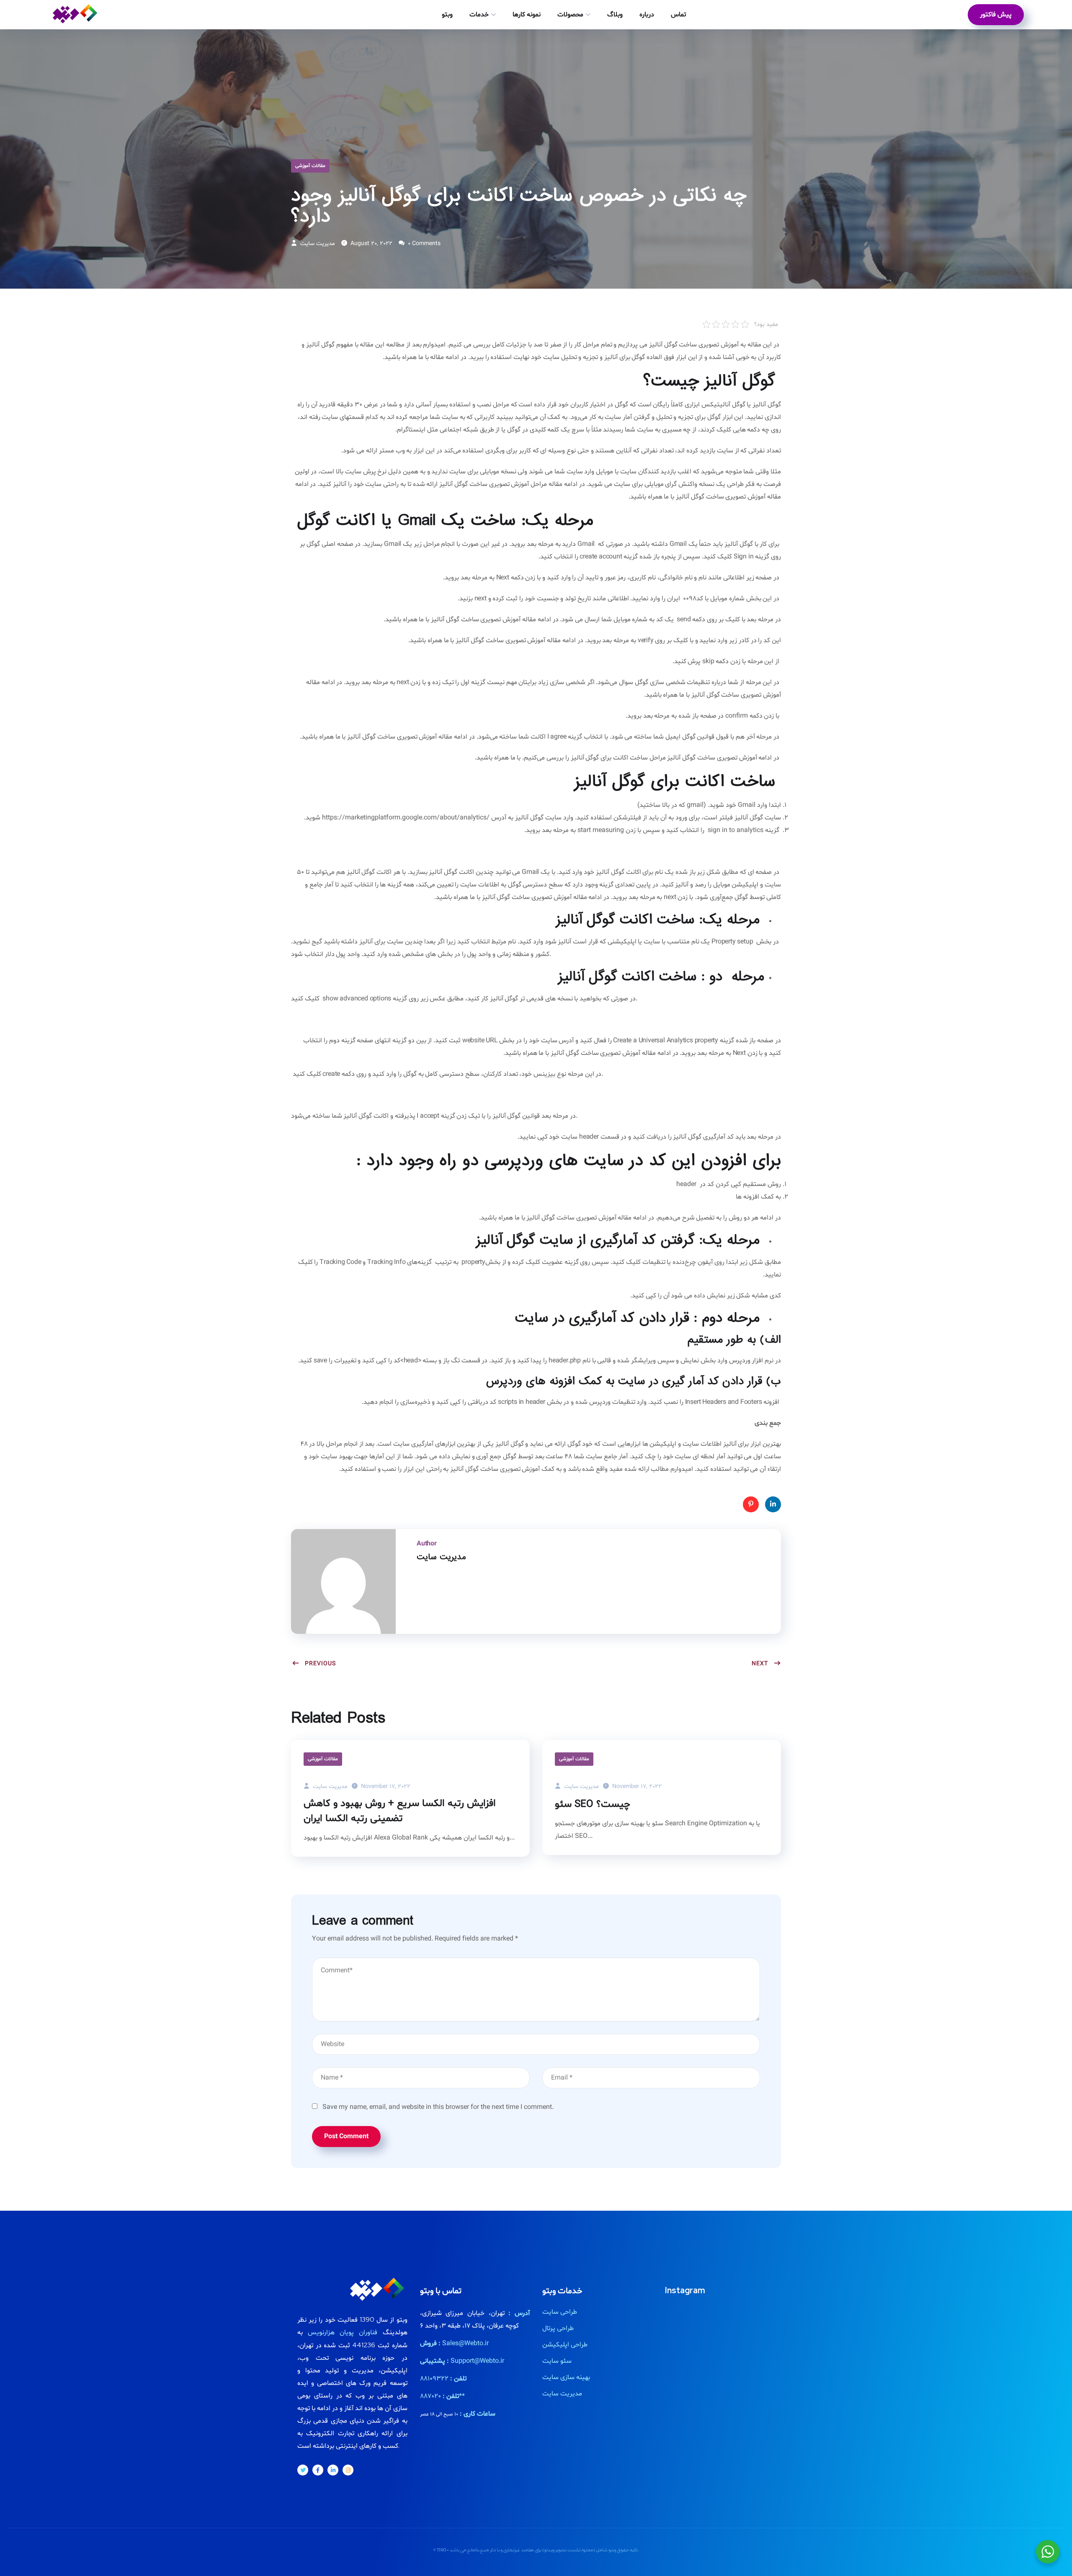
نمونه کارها (527, 15)
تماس (678, 15)
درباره (647, 15)
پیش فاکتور (996, 15)
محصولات (570, 15)
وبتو (447, 15)
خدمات (479, 15)
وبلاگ (615, 15)
